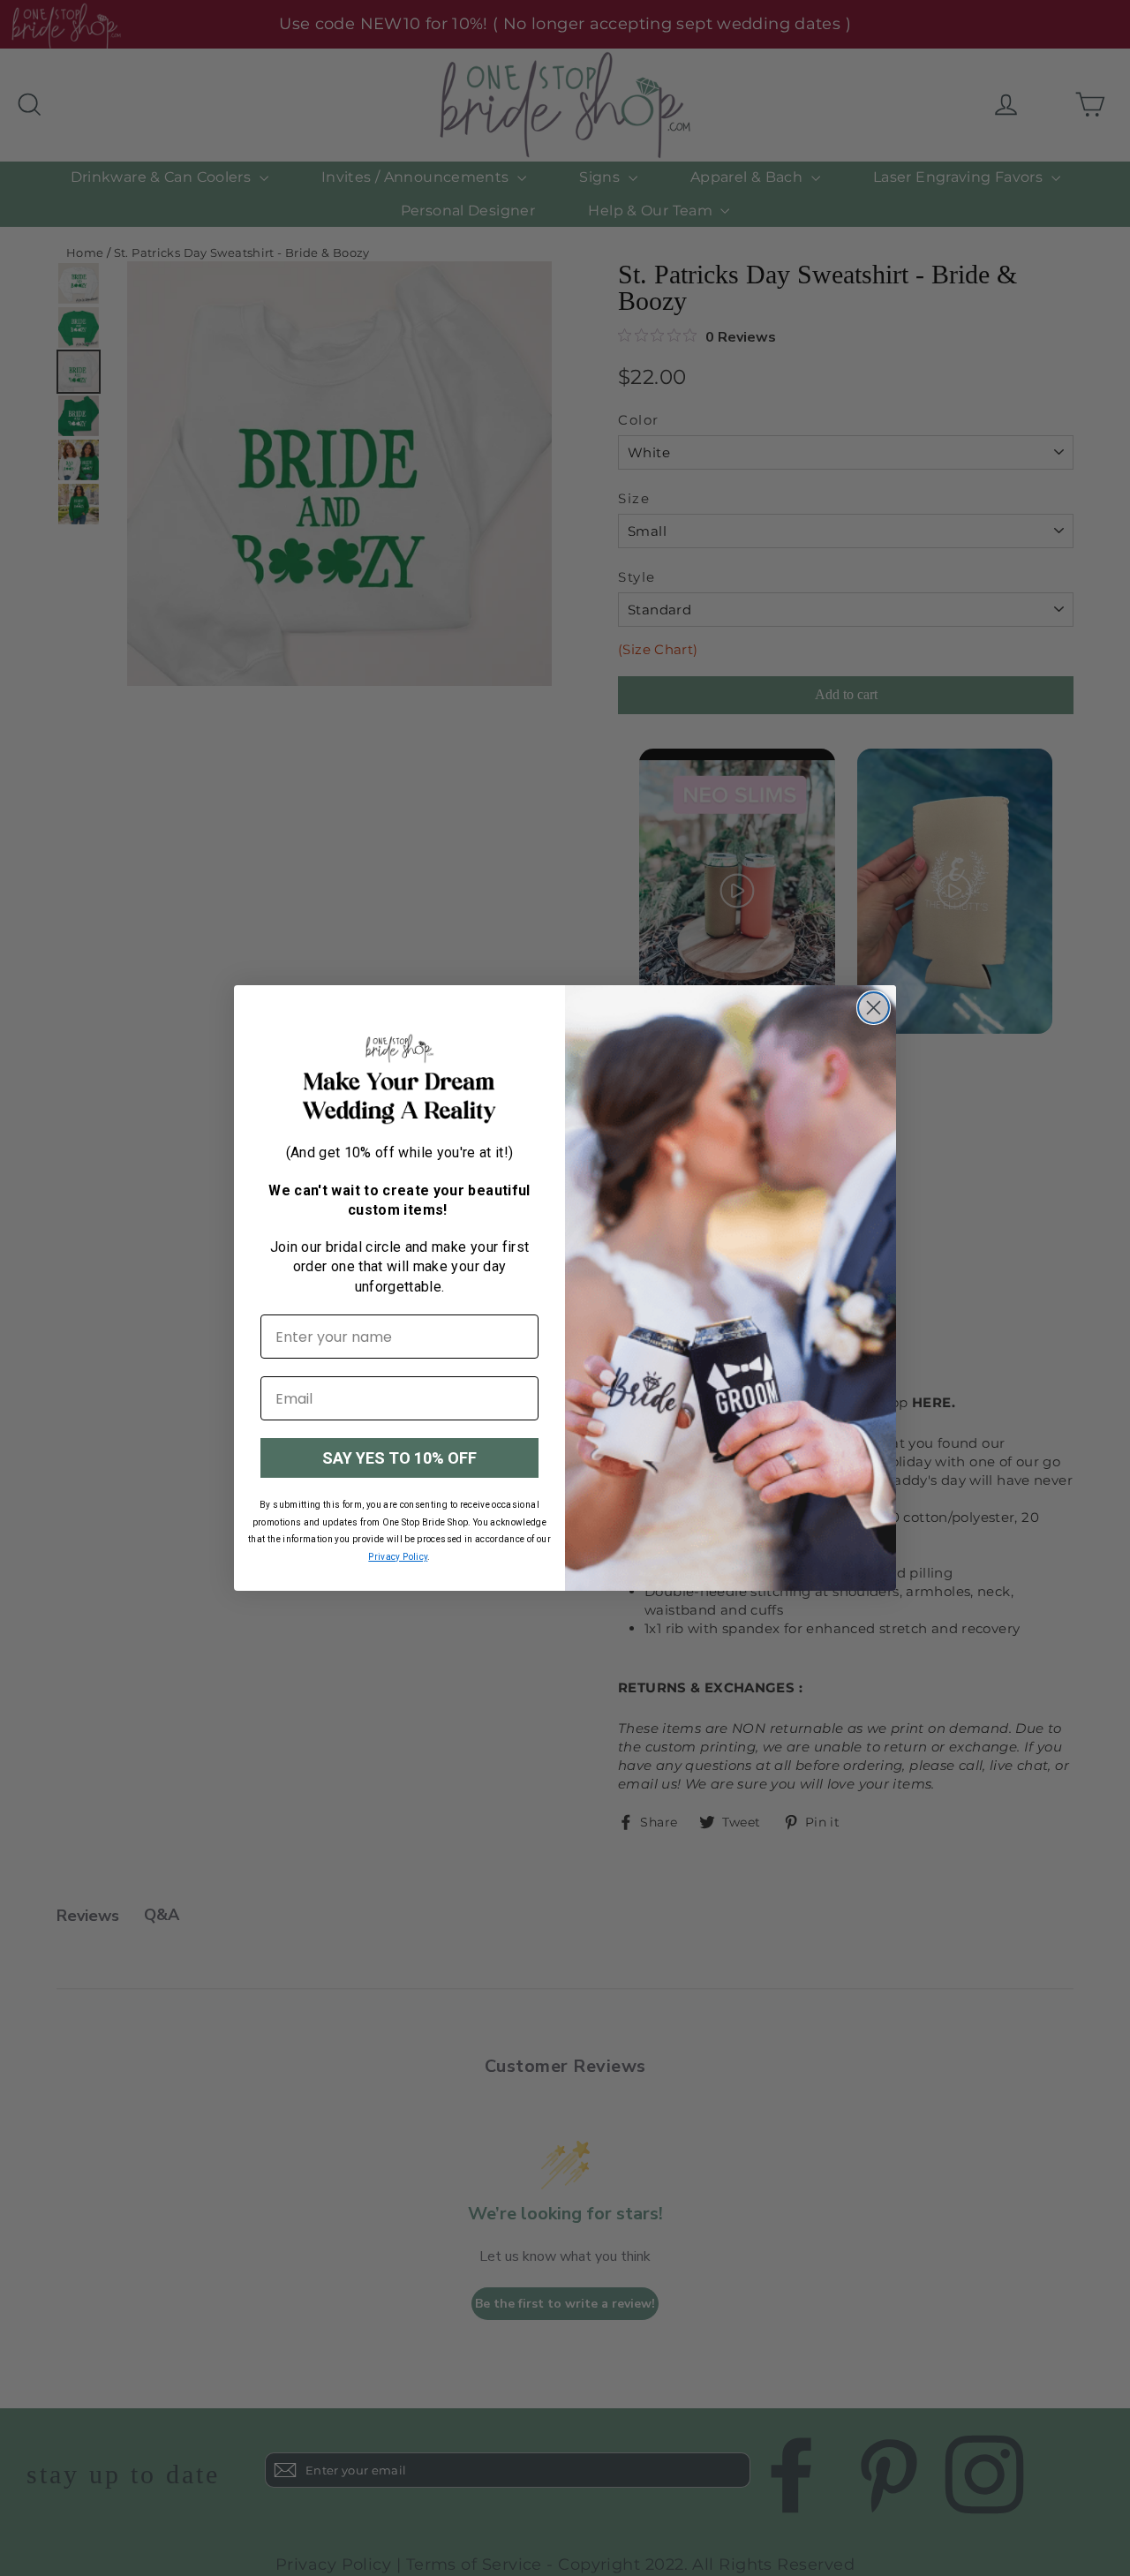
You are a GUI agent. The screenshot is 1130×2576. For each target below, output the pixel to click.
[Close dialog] (874, 1008)
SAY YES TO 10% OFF (399, 1458)
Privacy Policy (398, 1557)
